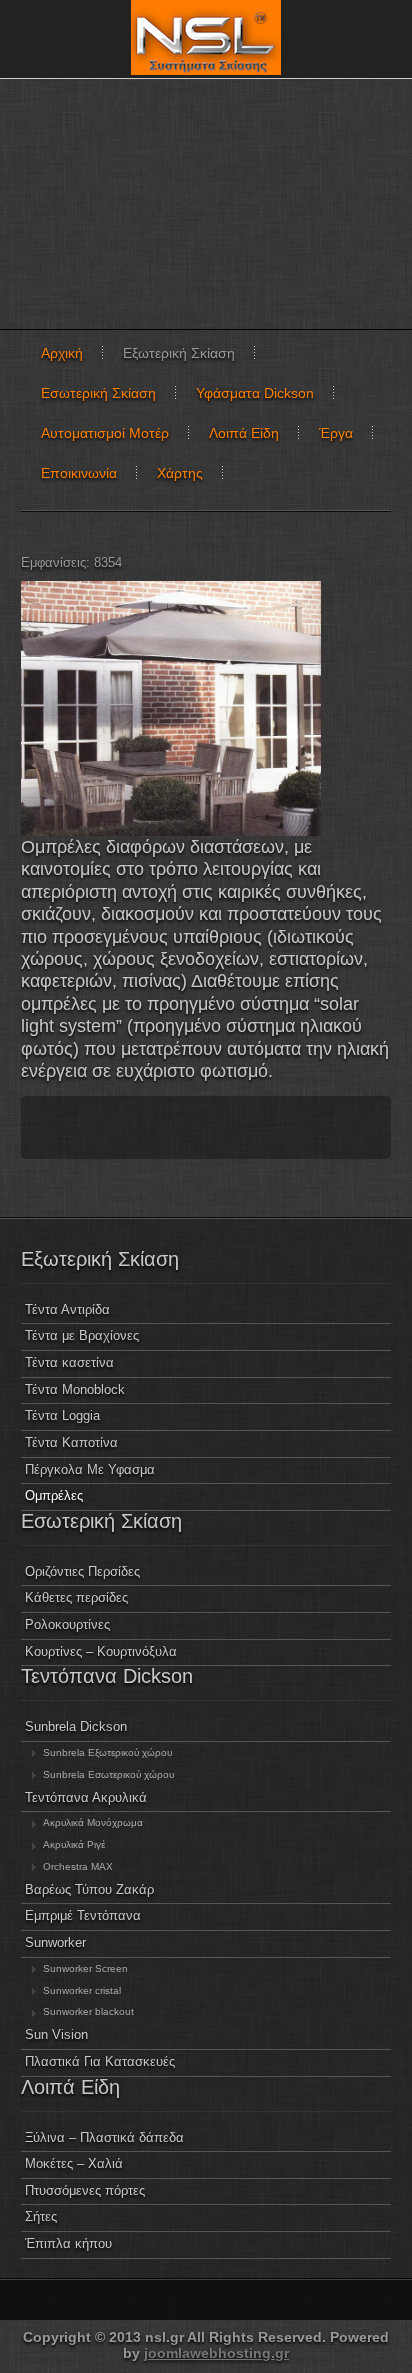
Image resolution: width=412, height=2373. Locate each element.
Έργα (336, 433)
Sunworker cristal (82, 1990)
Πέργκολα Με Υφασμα (90, 1470)
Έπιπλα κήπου (68, 2244)
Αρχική (62, 353)
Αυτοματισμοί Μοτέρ (105, 433)
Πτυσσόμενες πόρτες (85, 2191)
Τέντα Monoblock (75, 1390)
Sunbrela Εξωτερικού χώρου (107, 1752)
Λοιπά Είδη (244, 433)
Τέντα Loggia (62, 1416)
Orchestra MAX (78, 1866)
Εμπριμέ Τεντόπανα (83, 1916)
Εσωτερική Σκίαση (98, 393)
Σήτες (41, 2217)
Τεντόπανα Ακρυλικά (86, 1798)
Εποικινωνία (79, 473)
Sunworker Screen (85, 1968)
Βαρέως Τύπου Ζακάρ (89, 1890)
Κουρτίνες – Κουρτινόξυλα (101, 1652)
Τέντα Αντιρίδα (67, 1310)
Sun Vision (56, 2035)
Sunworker (55, 1943)
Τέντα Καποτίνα (71, 1443)
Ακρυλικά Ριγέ (74, 1844)
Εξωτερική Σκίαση (179, 353)
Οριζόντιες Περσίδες (82, 1572)
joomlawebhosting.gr (216, 2353)
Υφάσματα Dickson (255, 393)
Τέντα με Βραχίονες (82, 1336)
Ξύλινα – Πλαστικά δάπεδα (104, 2138)
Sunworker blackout (88, 2011)
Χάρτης (180, 473)
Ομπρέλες (54, 1496)
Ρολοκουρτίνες (67, 1625)
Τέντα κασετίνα (69, 1363)
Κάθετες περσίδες (76, 1598)
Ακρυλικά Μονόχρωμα (93, 1822)
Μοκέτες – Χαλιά (74, 2164)
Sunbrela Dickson (76, 1727)
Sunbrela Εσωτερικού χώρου (108, 1774)
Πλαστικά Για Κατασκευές (100, 2062)
